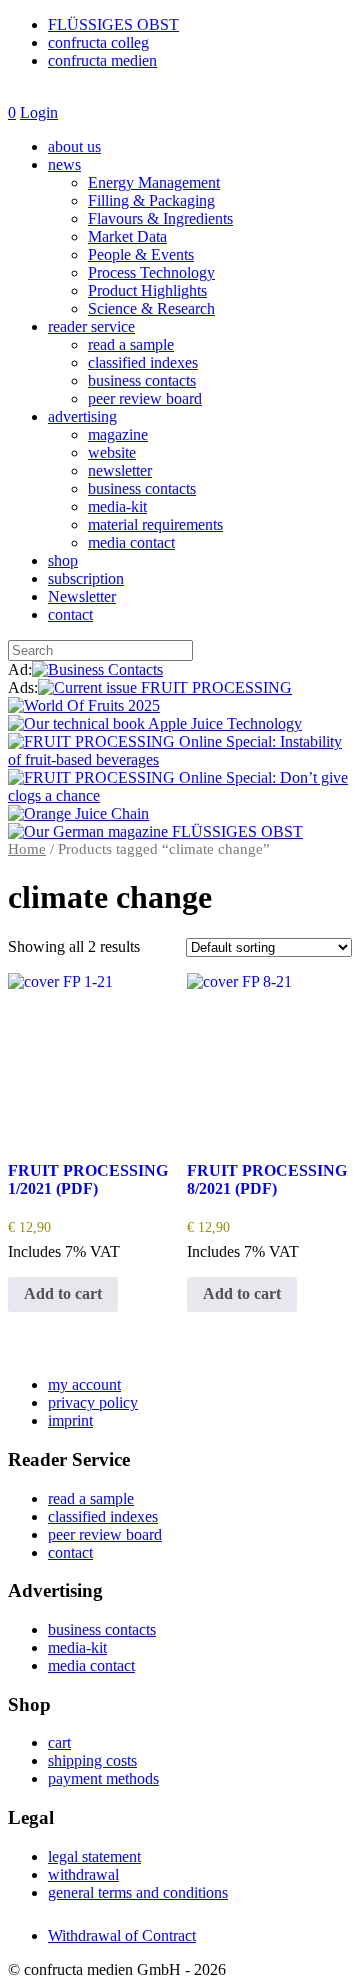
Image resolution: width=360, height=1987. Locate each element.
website (112, 452)
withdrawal (83, 1874)
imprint (70, 1420)
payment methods (103, 1778)
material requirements (155, 524)
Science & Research (151, 308)
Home (27, 849)
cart (59, 1742)
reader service (91, 326)
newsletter (120, 470)
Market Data (127, 236)
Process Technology (151, 272)
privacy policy (93, 1402)
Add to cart (63, 1293)
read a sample (131, 344)
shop (63, 560)
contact (70, 614)
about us (74, 146)
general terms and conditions (138, 1892)
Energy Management (154, 182)
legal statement (94, 1856)
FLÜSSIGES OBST (113, 24)
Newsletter (82, 596)
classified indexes (143, 362)
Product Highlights (147, 290)
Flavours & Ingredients (160, 218)
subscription (86, 578)
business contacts (142, 380)
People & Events (141, 254)
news (64, 164)
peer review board (145, 398)
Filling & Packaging (151, 200)
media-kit (117, 506)
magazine (118, 434)
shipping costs (92, 1760)
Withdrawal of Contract (122, 1935)
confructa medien (102, 60)
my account (84, 1384)
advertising (82, 416)
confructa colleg (98, 42)
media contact (131, 542)
